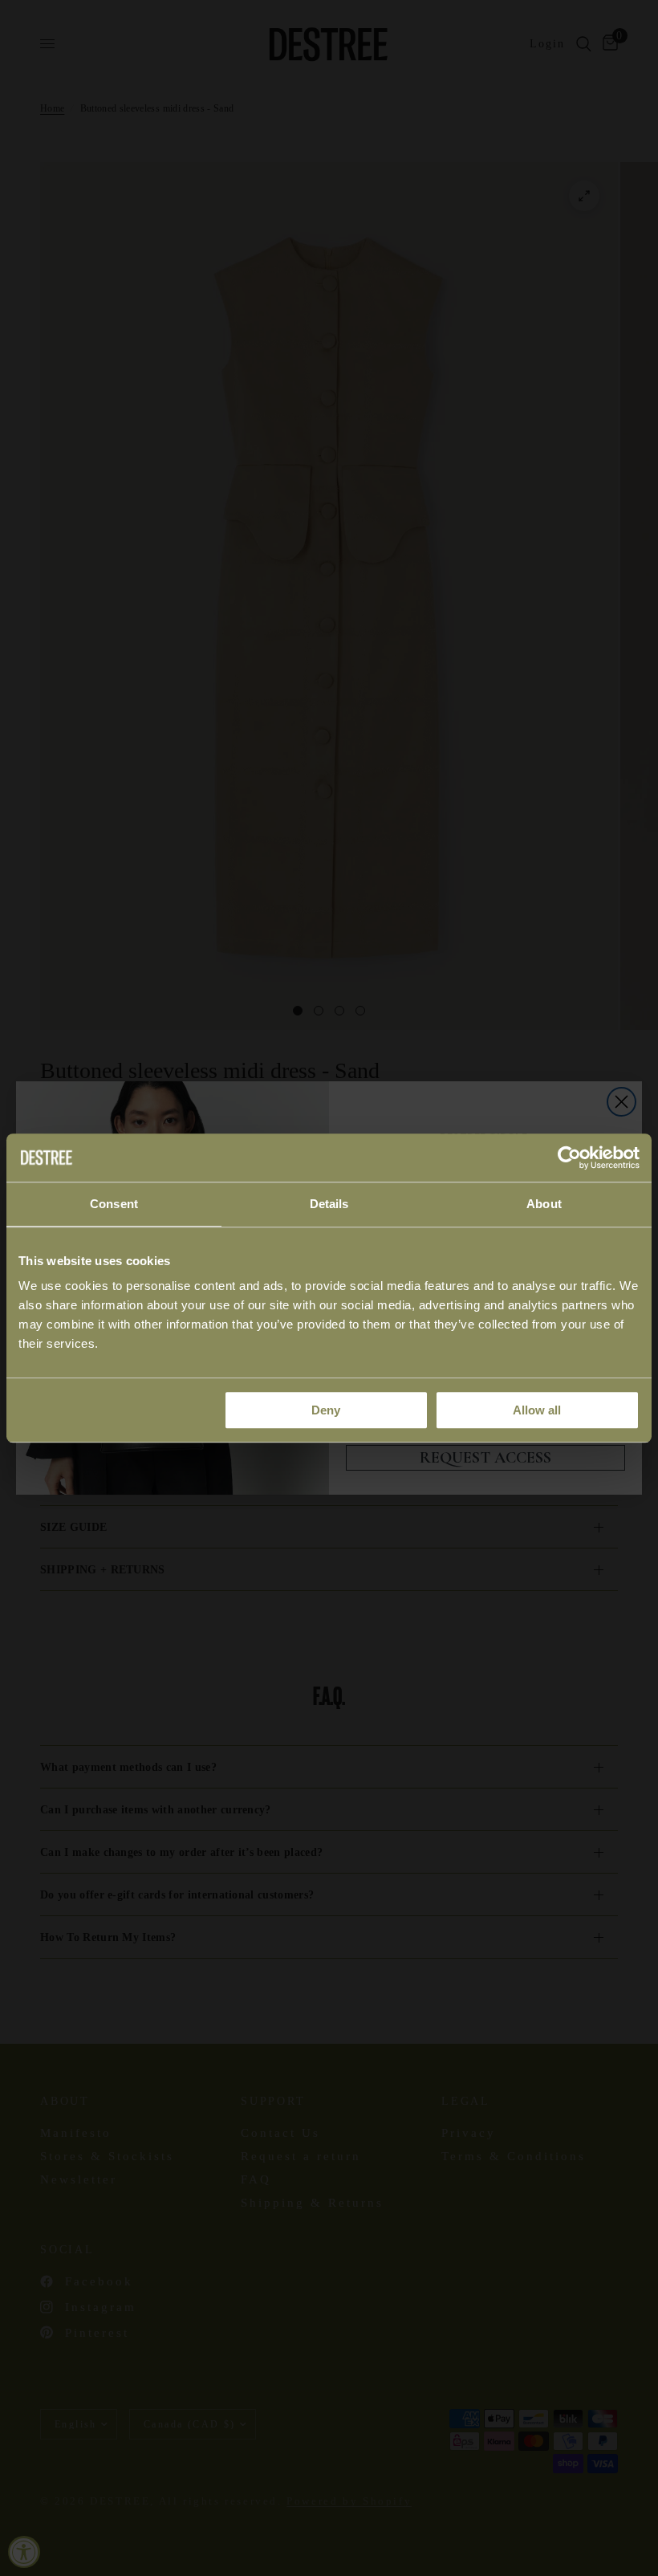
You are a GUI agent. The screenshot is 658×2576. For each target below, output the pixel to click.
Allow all (537, 1410)
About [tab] (544, 1204)
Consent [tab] (114, 1204)
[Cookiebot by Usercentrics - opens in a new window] (569, 1158)
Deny (326, 1410)
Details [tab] (329, 1204)
